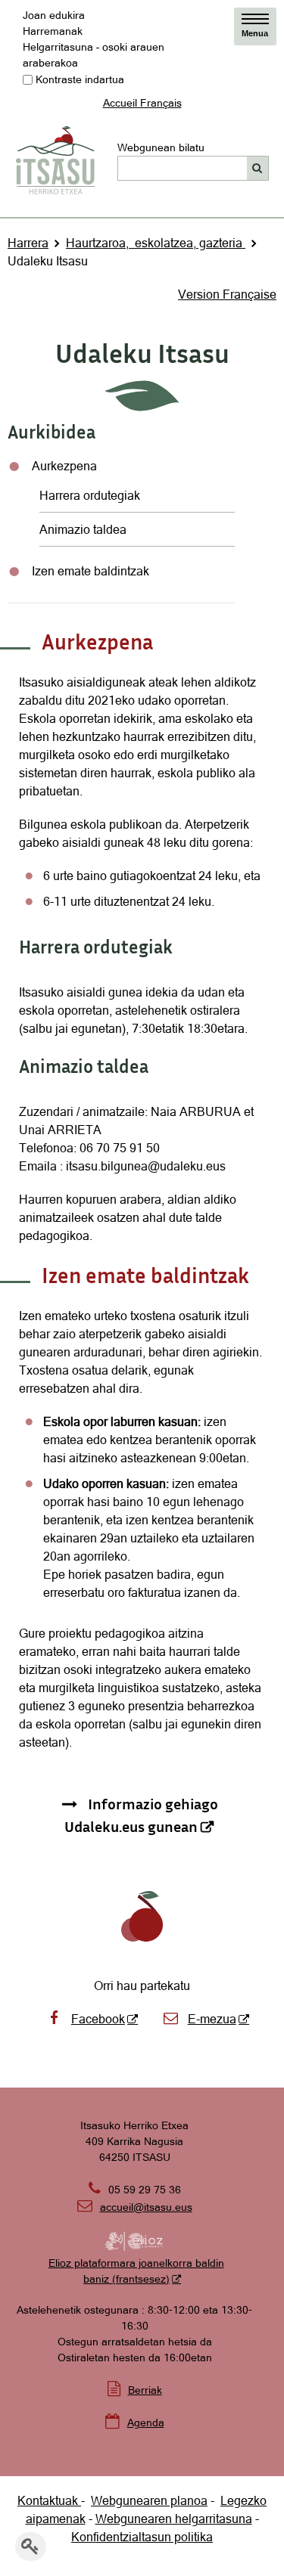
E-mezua (212, 2019)
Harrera (28, 243)
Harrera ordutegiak (90, 495)
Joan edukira (54, 15)
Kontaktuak (49, 2500)
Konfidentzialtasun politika (142, 2537)
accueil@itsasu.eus (135, 2207)
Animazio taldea (83, 529)
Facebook (98, 2019)
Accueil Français (142, 103)
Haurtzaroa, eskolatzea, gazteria (156, 243)
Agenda (146, 2423)
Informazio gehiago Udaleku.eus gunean (141, 1815)
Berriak (145, 2390)
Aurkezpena (64, 466)
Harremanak (53, 31)
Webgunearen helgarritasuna (174, 2519)
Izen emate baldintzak (91, 571)
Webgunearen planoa (149, 2500)
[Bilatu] (258, 168)
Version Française (227, 294)
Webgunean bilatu (161, 147)
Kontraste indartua (80, 79)
